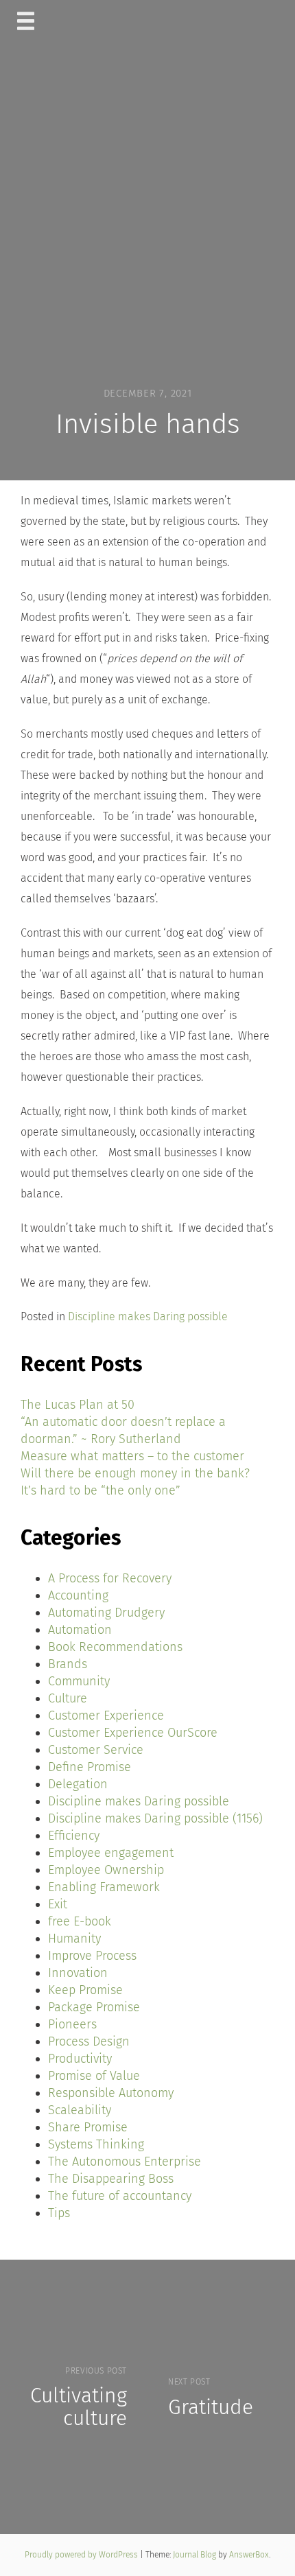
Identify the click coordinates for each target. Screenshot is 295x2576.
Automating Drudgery (106, 1613)
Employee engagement (111, 1853)
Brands (68, 1664)
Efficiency (74, 1836)
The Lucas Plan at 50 (78, 1405)
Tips (59, 2213)
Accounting (78, 1595)
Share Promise (88, 2127)
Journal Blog (196, 2555)
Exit (58, 1904)
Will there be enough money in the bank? (135, 1473)
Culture (68, 1698)
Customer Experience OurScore (133, 1733)
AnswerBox (249, 2555)
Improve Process (92, 1956)
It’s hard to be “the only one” (101, 1490)
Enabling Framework (104, 1887)
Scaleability (80, 2110)
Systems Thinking (96, 2144)
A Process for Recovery (110, 1578)
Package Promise (94, 2007)
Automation (80, 1630)
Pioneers (72, 2024)
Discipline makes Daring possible (148, 1316)
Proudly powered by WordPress (82, 2555)
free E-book (80, 1921)
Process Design (89, 2041)
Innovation (78, 1973)
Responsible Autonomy (111, 2093)
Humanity (74, 1939)
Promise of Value (94, 2076)
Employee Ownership (106, 1870)
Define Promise (90, 1767)
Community (79, 1681)
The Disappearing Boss (111, 2179)
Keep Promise (85, 1990)
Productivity (80, 2059)
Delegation (78, 1784)
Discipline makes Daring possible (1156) (155, 1818)
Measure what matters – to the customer (132, 1456)
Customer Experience (106, 1716)
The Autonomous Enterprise (125, 2162)
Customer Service (96, 1750)
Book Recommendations (115, 1647)
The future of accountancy (120, 2196)
